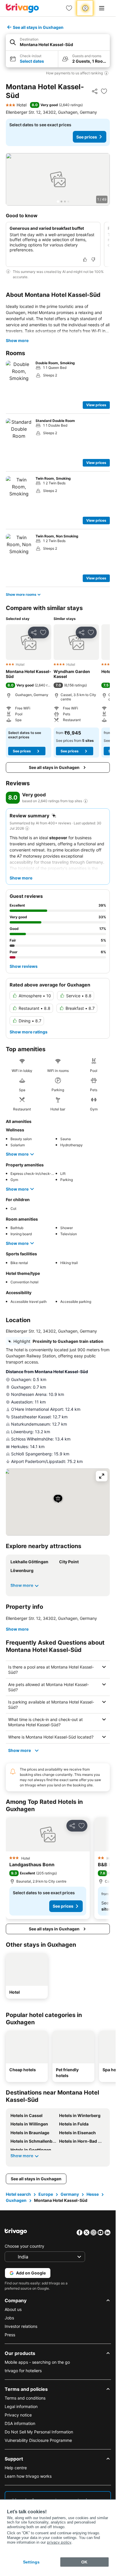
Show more (17, 340)
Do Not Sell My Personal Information (39, 2432)
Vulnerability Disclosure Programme (38, 2440)
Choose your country (24, 2246)
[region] (58, 179)
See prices (87, 137)
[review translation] (86, 801)
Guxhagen (16, 2200)
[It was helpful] (85, 260)
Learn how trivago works (28, 2476)
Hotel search (18, 2194)
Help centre (16, 2468)
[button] (58, 42)
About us (13, 2309)
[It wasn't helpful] (93, 260)
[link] (69, 8)
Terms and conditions (25, 2398)
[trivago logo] (22, 8)
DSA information (20, 2423)
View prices (96, 405)
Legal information (21, 2406)
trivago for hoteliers (23, 2371)
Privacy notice (18, 2415)
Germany (70, 2194)
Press (10, 2335)
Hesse (93, 2194)
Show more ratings (29, 1032)
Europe (46, 2194)
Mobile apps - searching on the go (37, 2362)
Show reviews (24, 966)
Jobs (9, 2318)
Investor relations (21, 2326)
